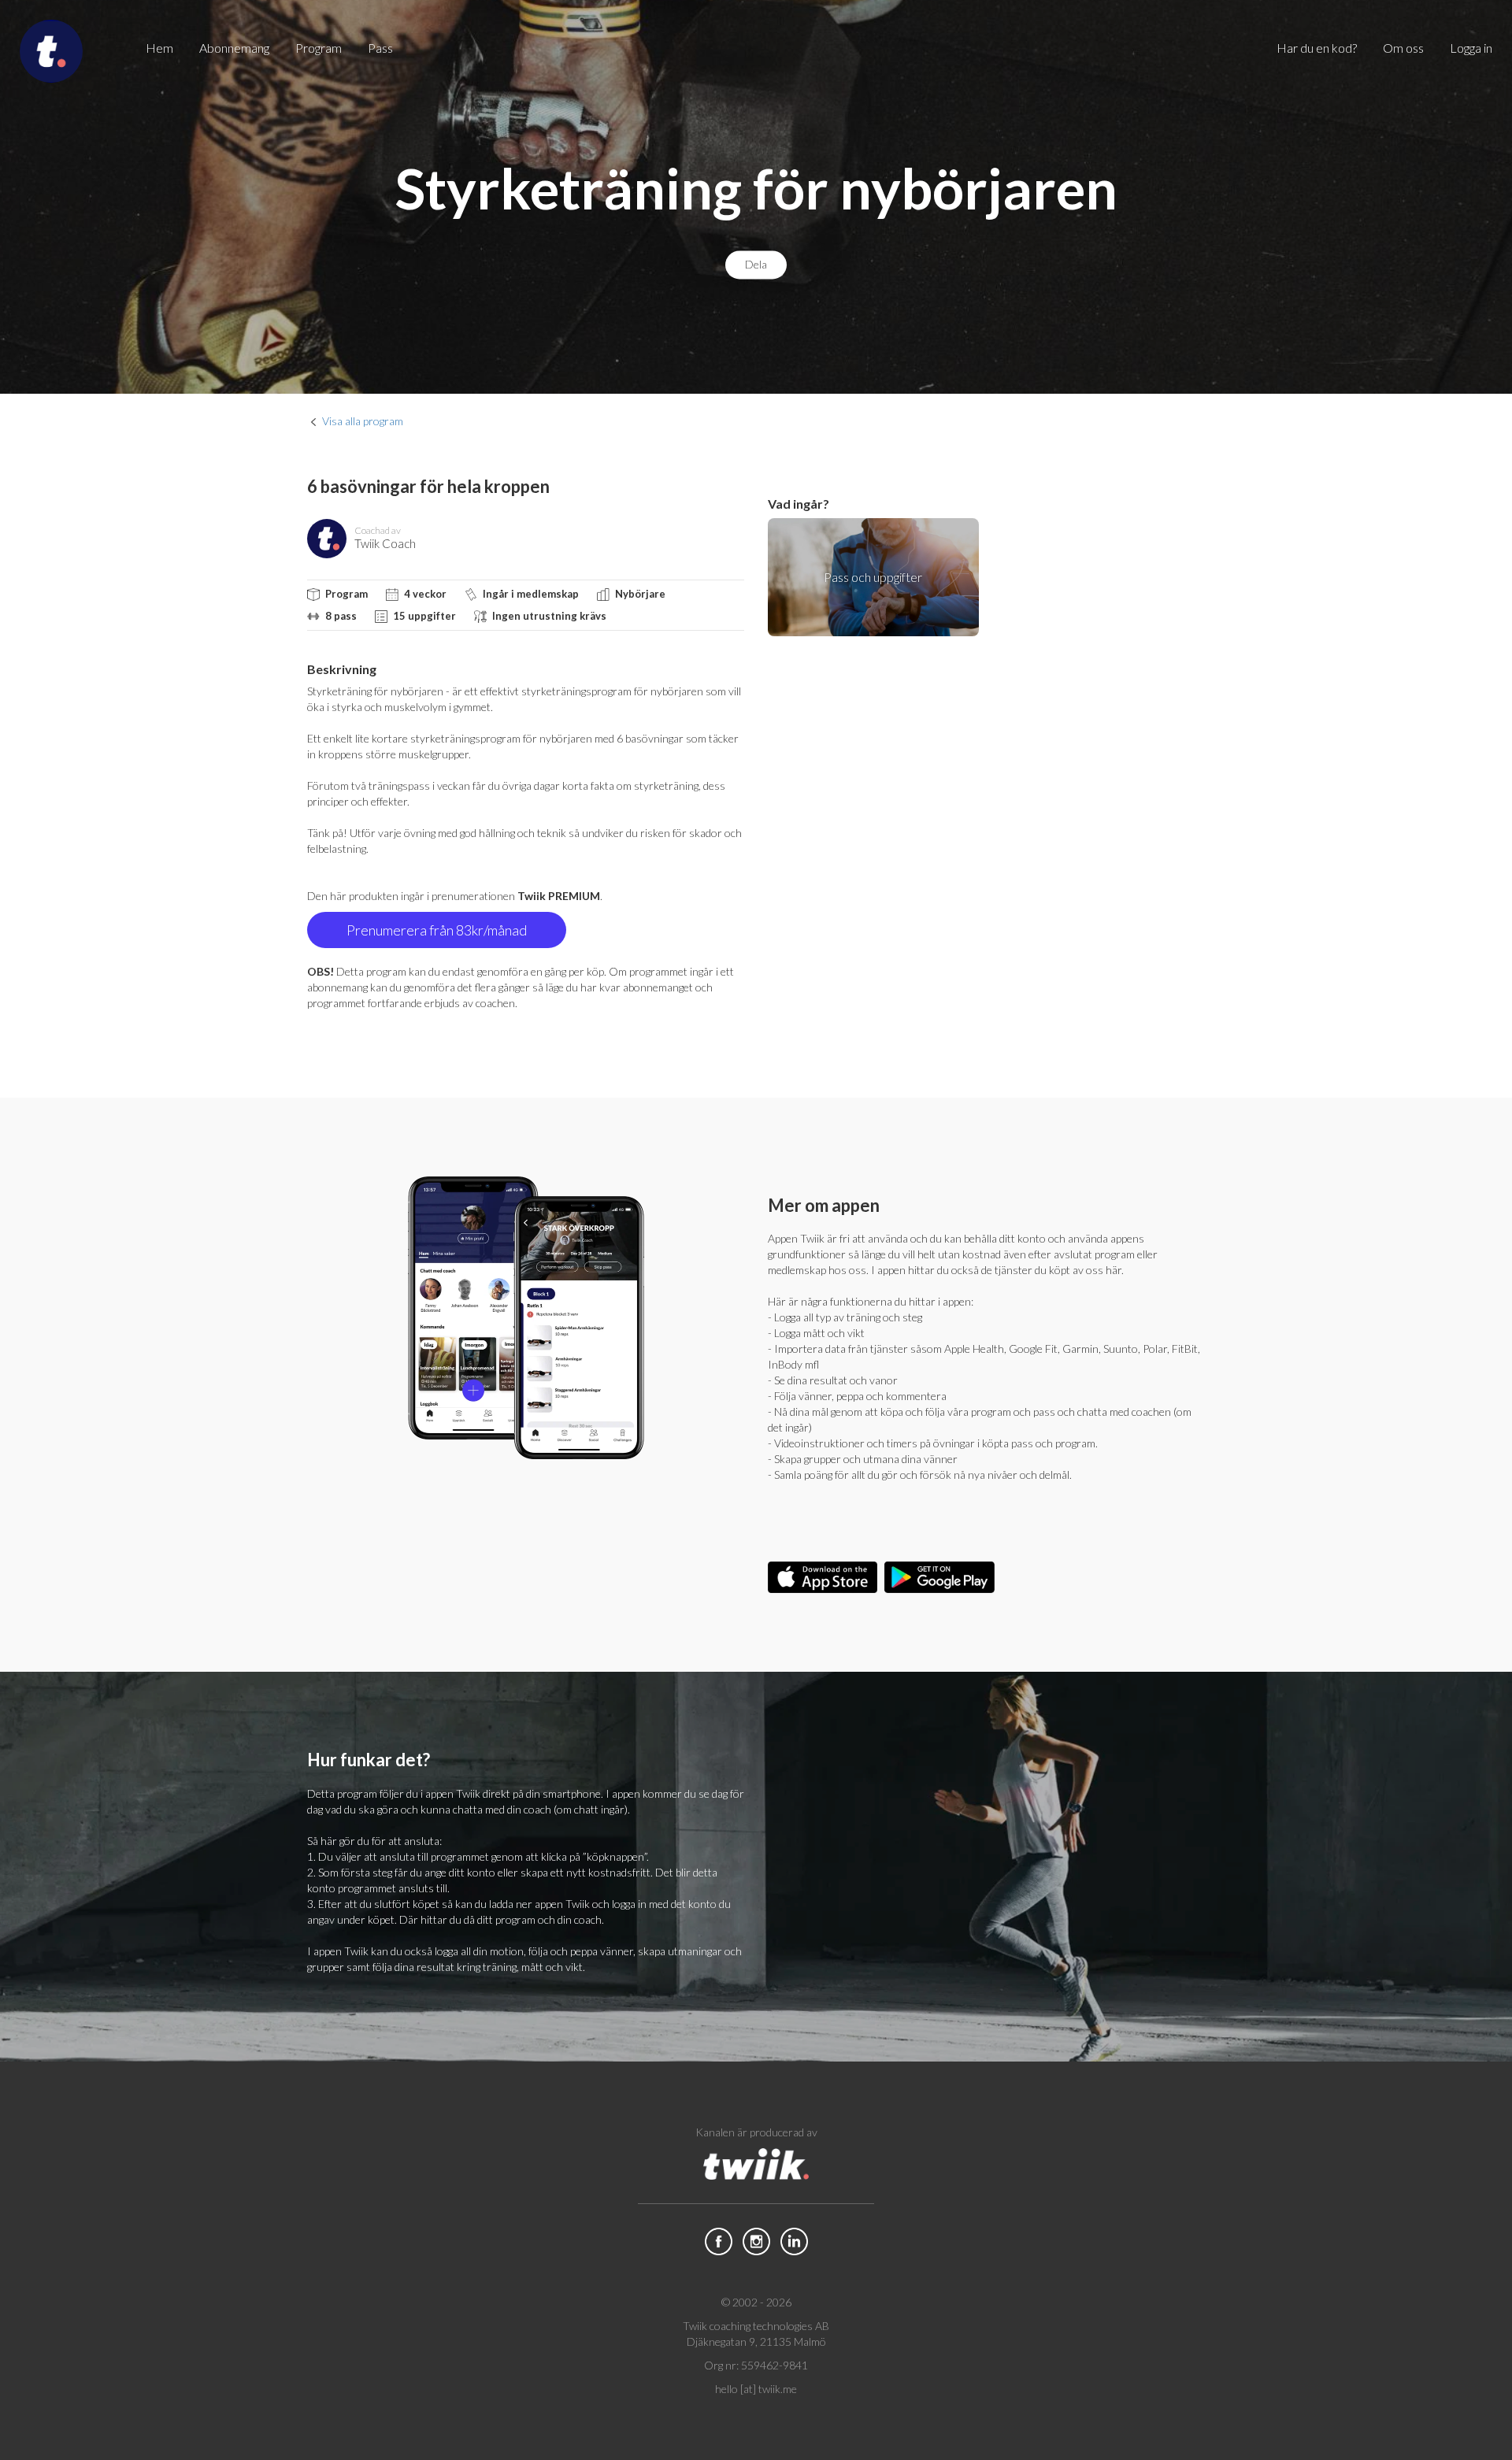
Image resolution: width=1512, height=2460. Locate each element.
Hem (159, 48)
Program (319, 48)
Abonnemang (234, 48)
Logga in (1471, 48)
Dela (756, 265)
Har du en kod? (1317, 48)
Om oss (1403, 48)
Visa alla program (363, 421)
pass (380, 48)
